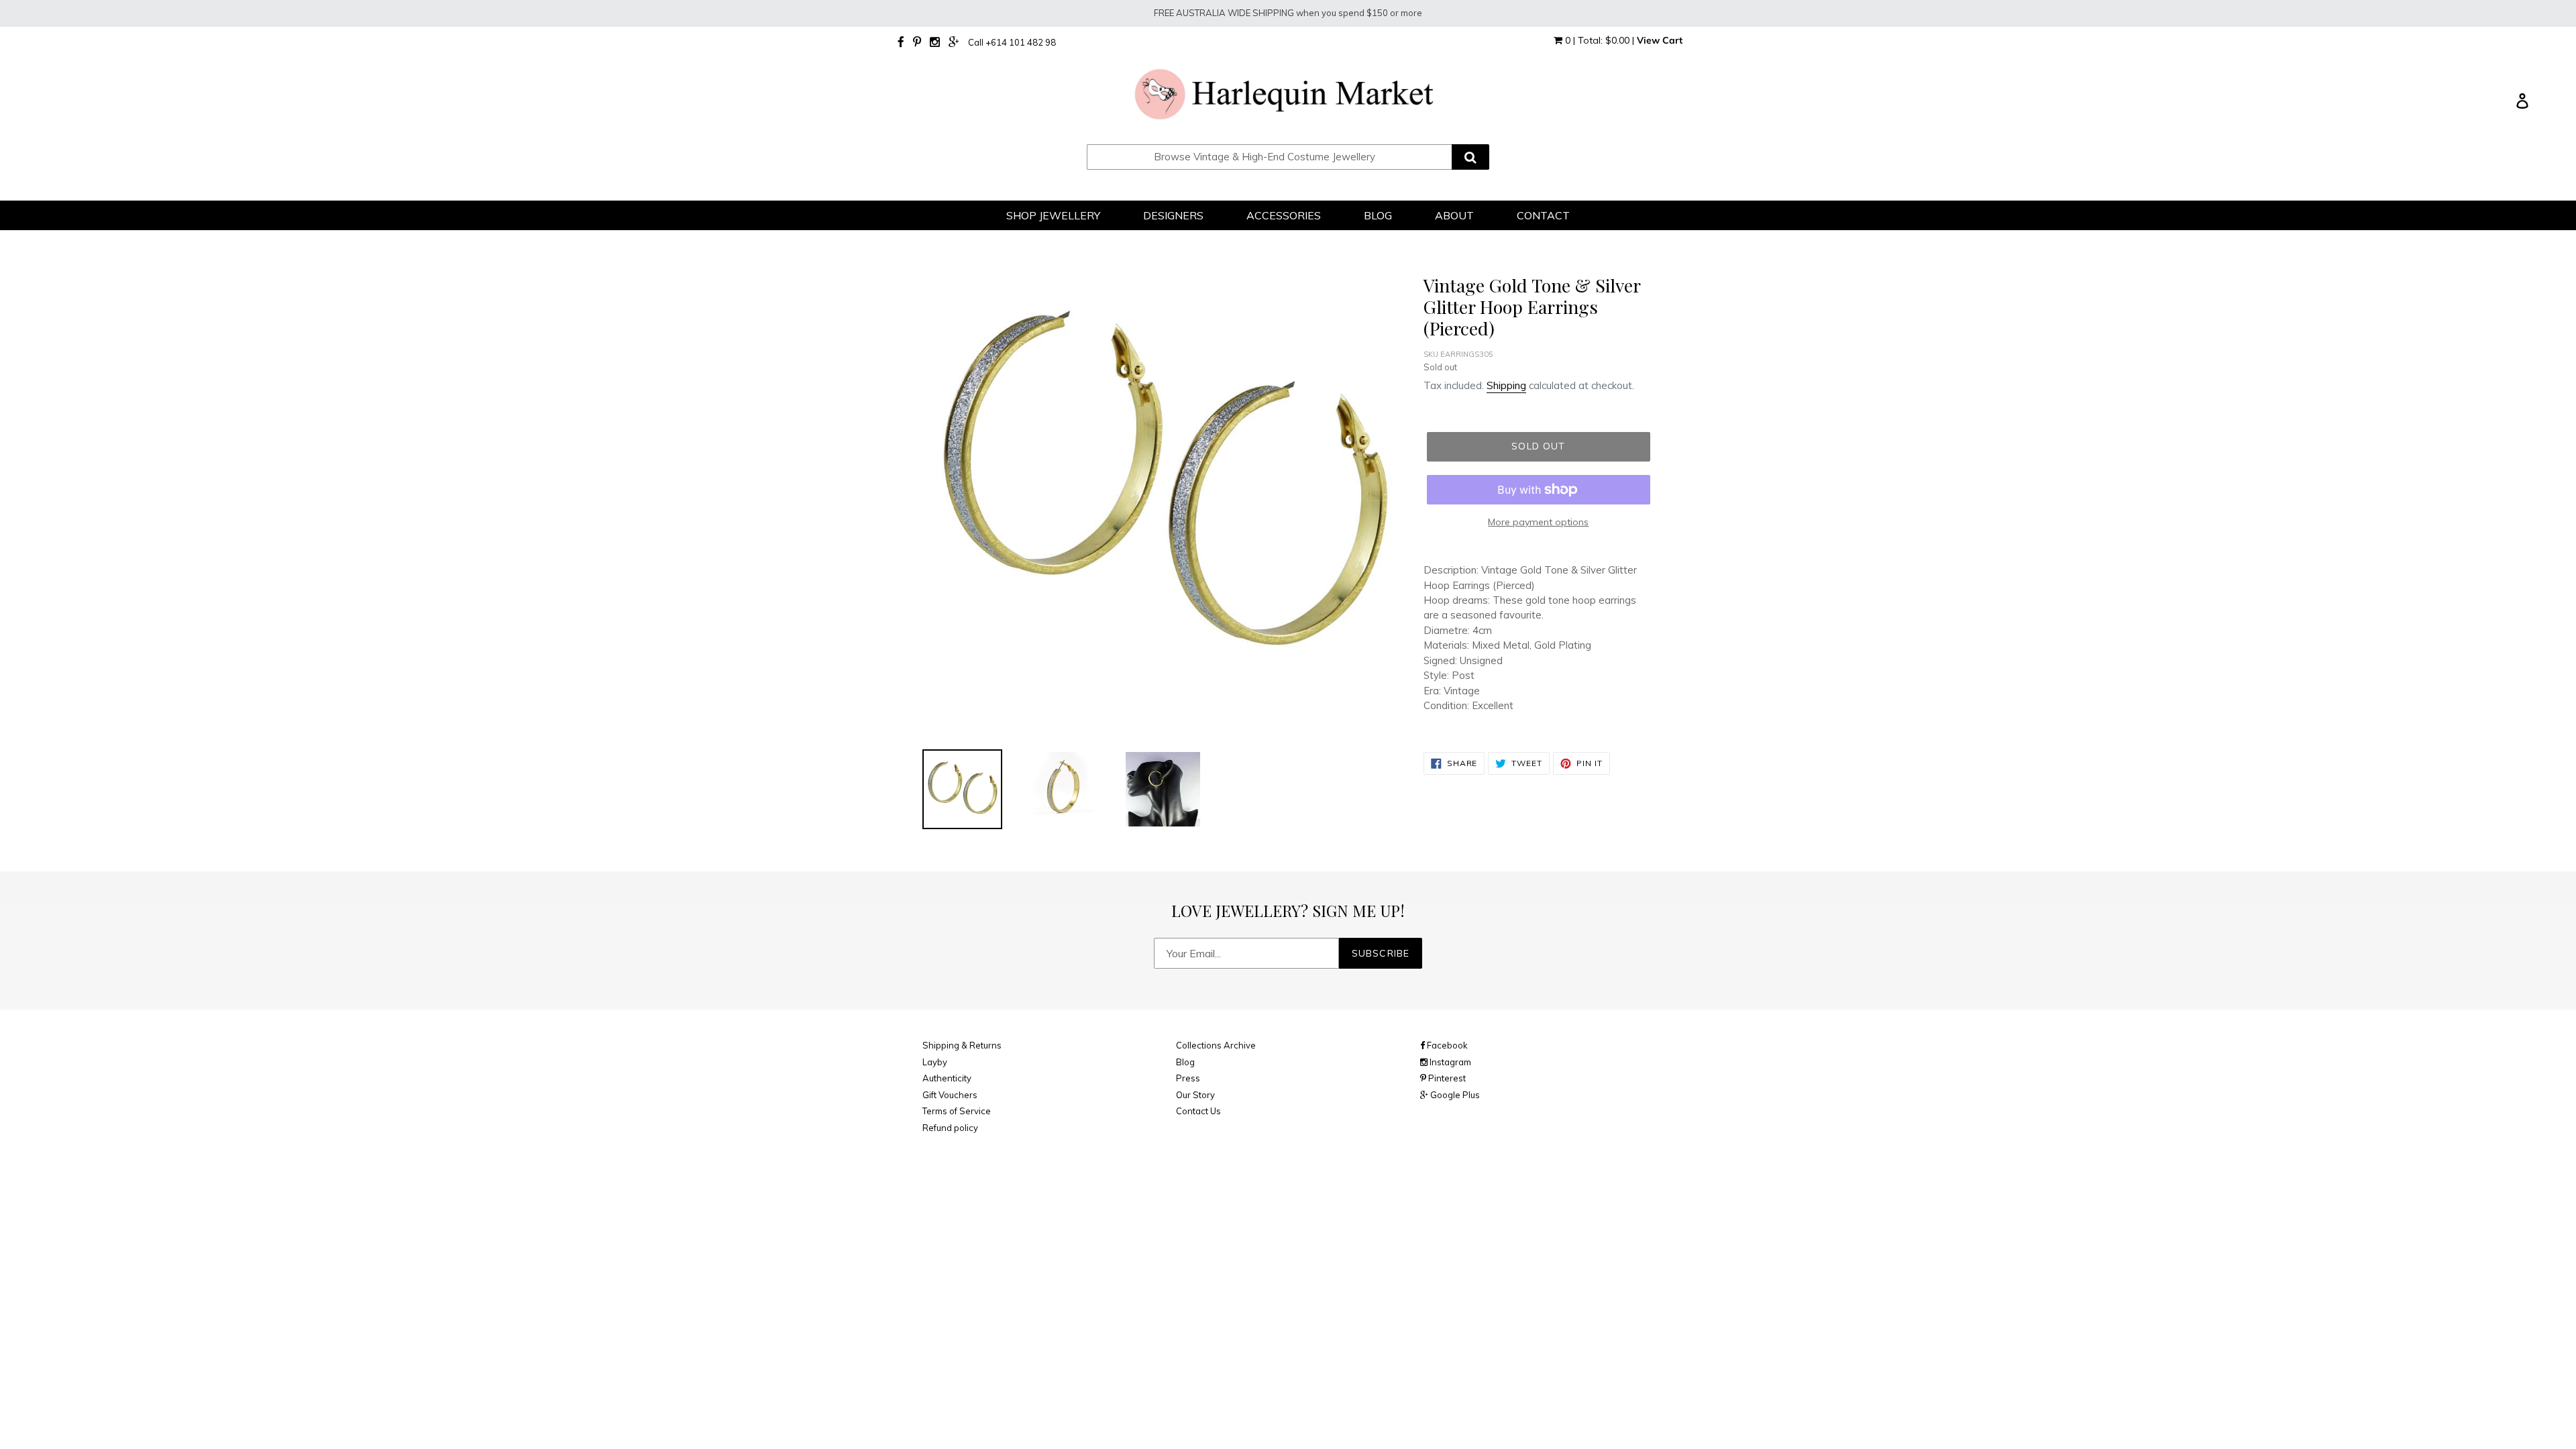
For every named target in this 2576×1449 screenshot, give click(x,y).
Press (1188, 1078)
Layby (935, 1062)
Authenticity (947, 1078)
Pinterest (1446, 1078)
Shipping (1506, 385)
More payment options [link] (1538, 522)
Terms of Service (957, 1111)
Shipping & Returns (962, 1045)
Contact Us (1198, 1111)
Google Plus (1454, 1095)
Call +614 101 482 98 (1012, 42)
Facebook (1446, 1045)
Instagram (1449, 1062)
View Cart (1660, 40)
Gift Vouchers (950, 1095)
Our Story (1195, 1095)
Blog (1185, 1062)
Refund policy (950, 1128)
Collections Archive (1216, 1045)
